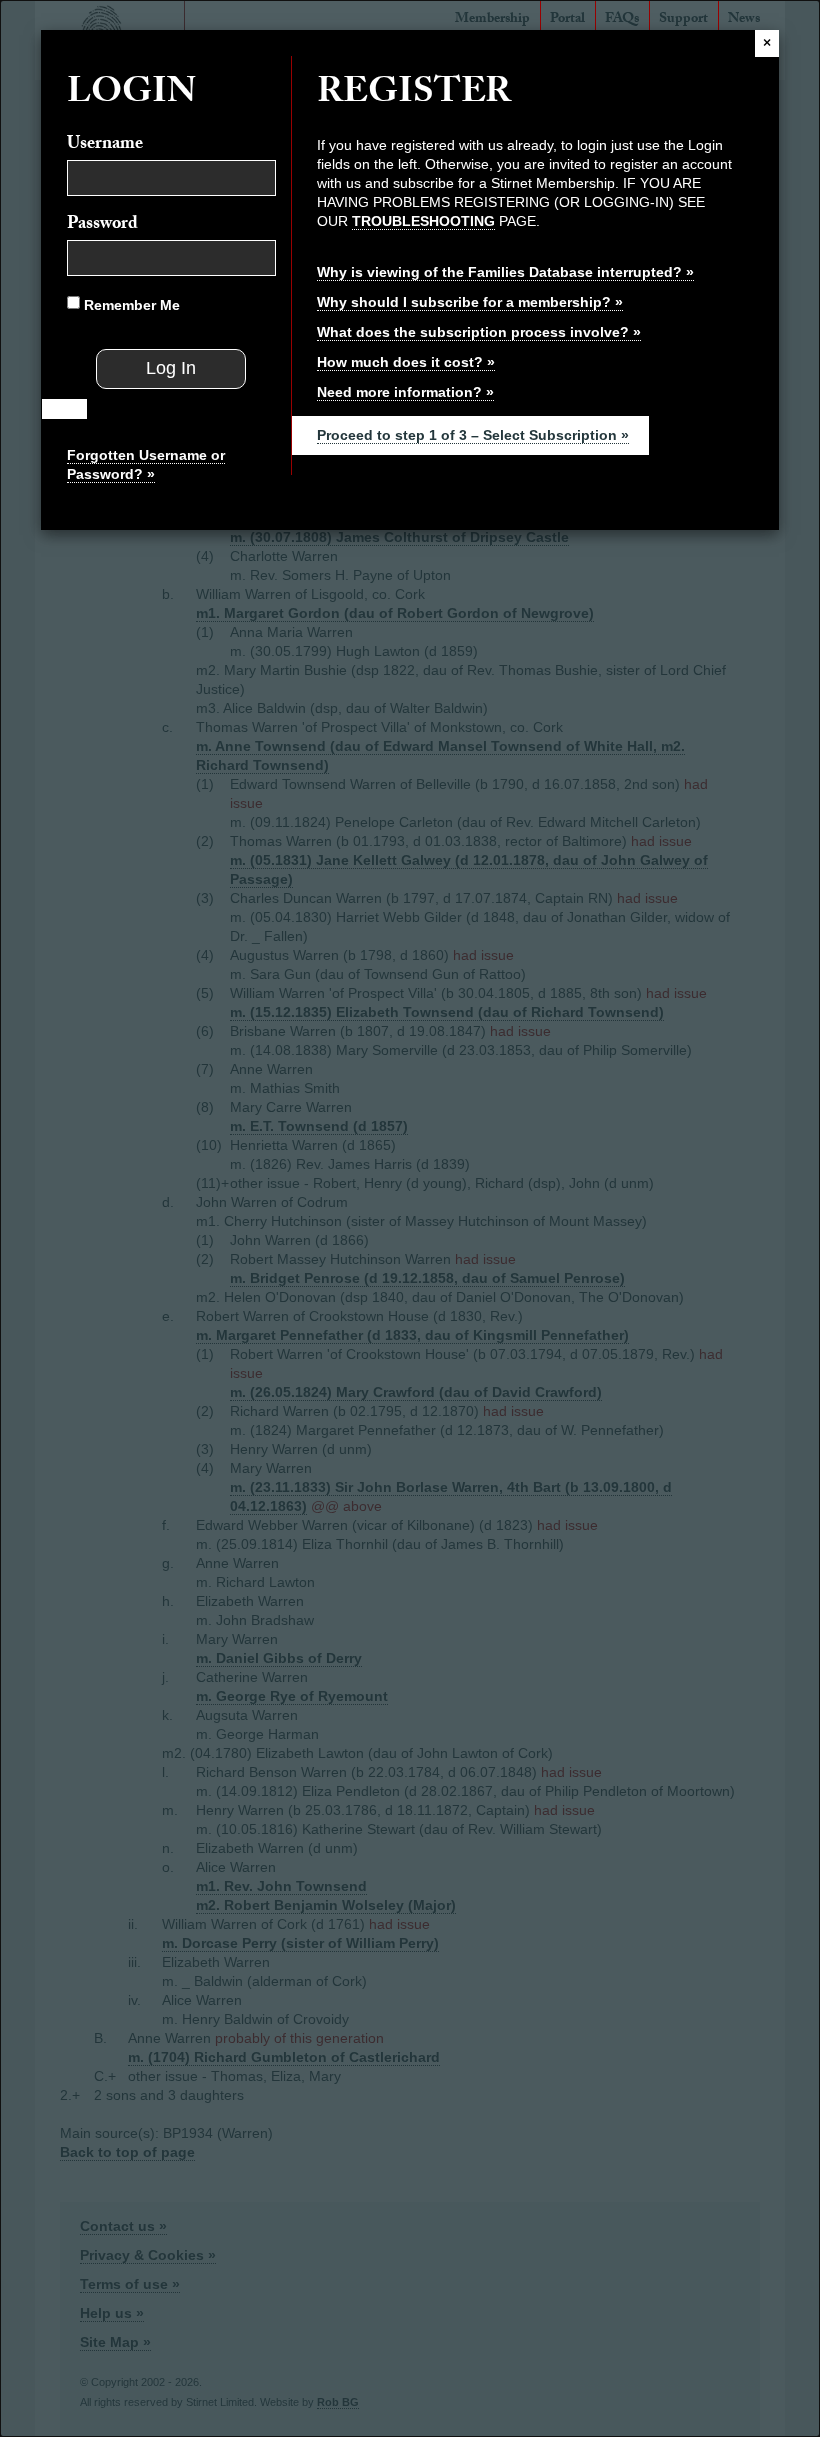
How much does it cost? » (406, 362)
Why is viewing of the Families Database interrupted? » (505, 272)
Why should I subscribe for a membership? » (470, 302)
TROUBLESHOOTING (423, 221)
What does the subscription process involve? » (479, 332)
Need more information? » (405, 392)
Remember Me (130, 305)
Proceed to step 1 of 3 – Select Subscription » (473, 435)
